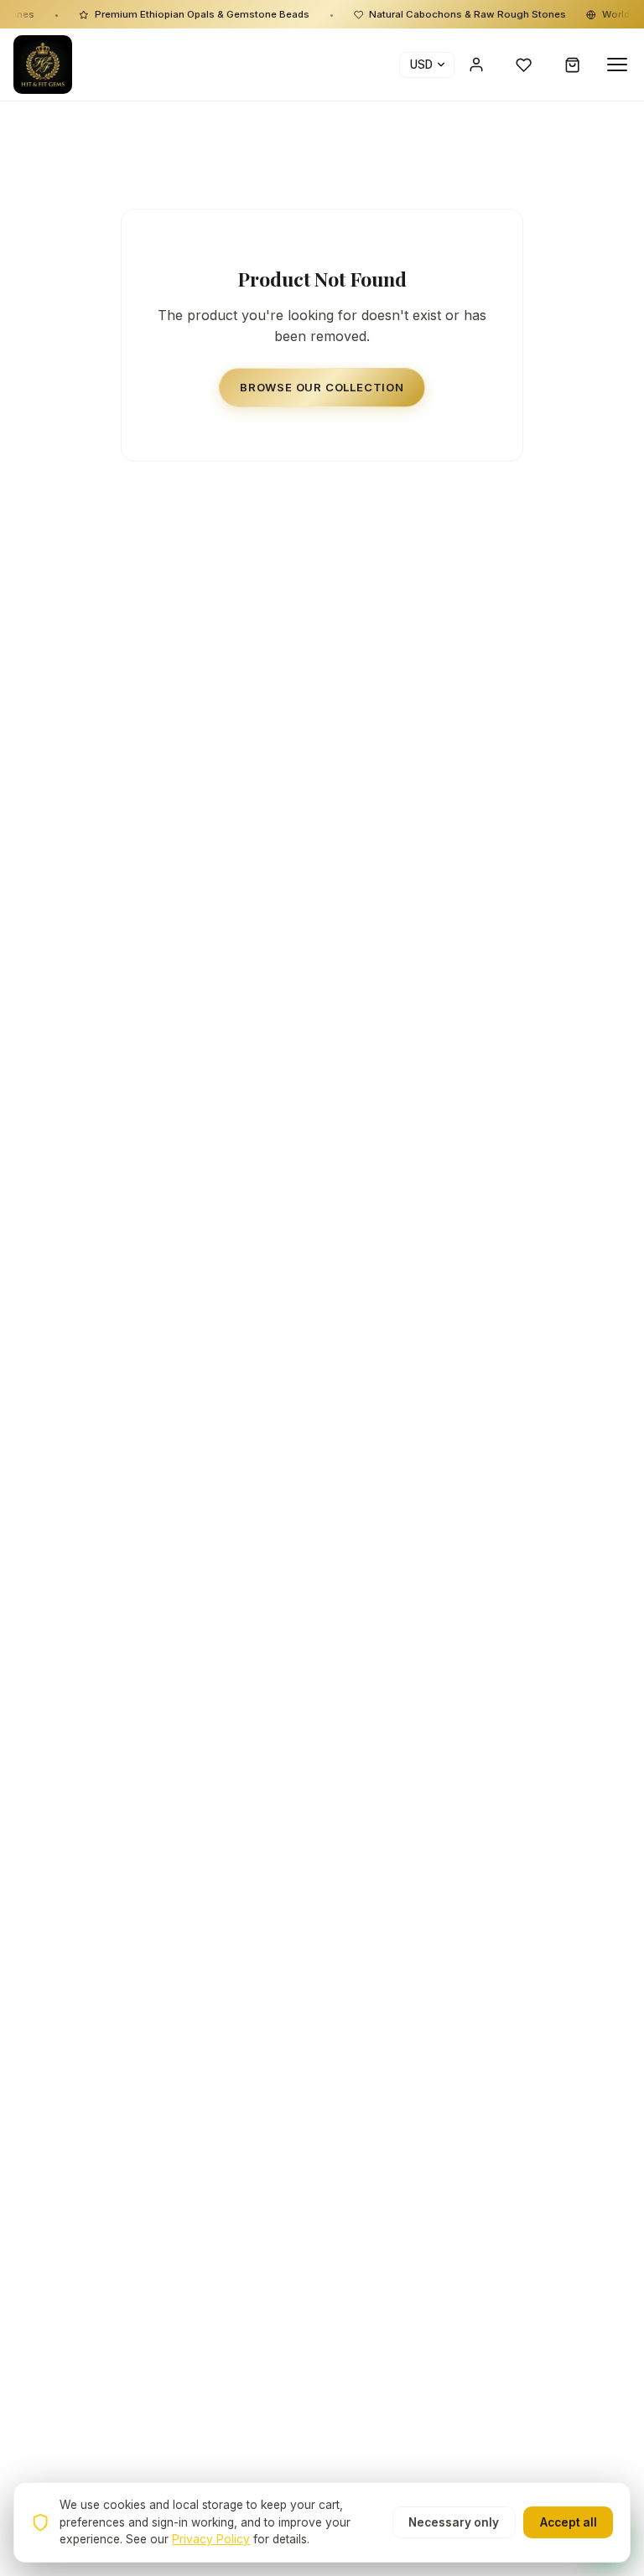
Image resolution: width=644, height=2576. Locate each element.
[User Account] (476, 65)
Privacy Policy (211, 2539)
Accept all (569, 2522)
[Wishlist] (524, 65)
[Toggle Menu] (617, 65)
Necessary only (454, 2522)
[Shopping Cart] (573, 65)
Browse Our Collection (322, 387)
